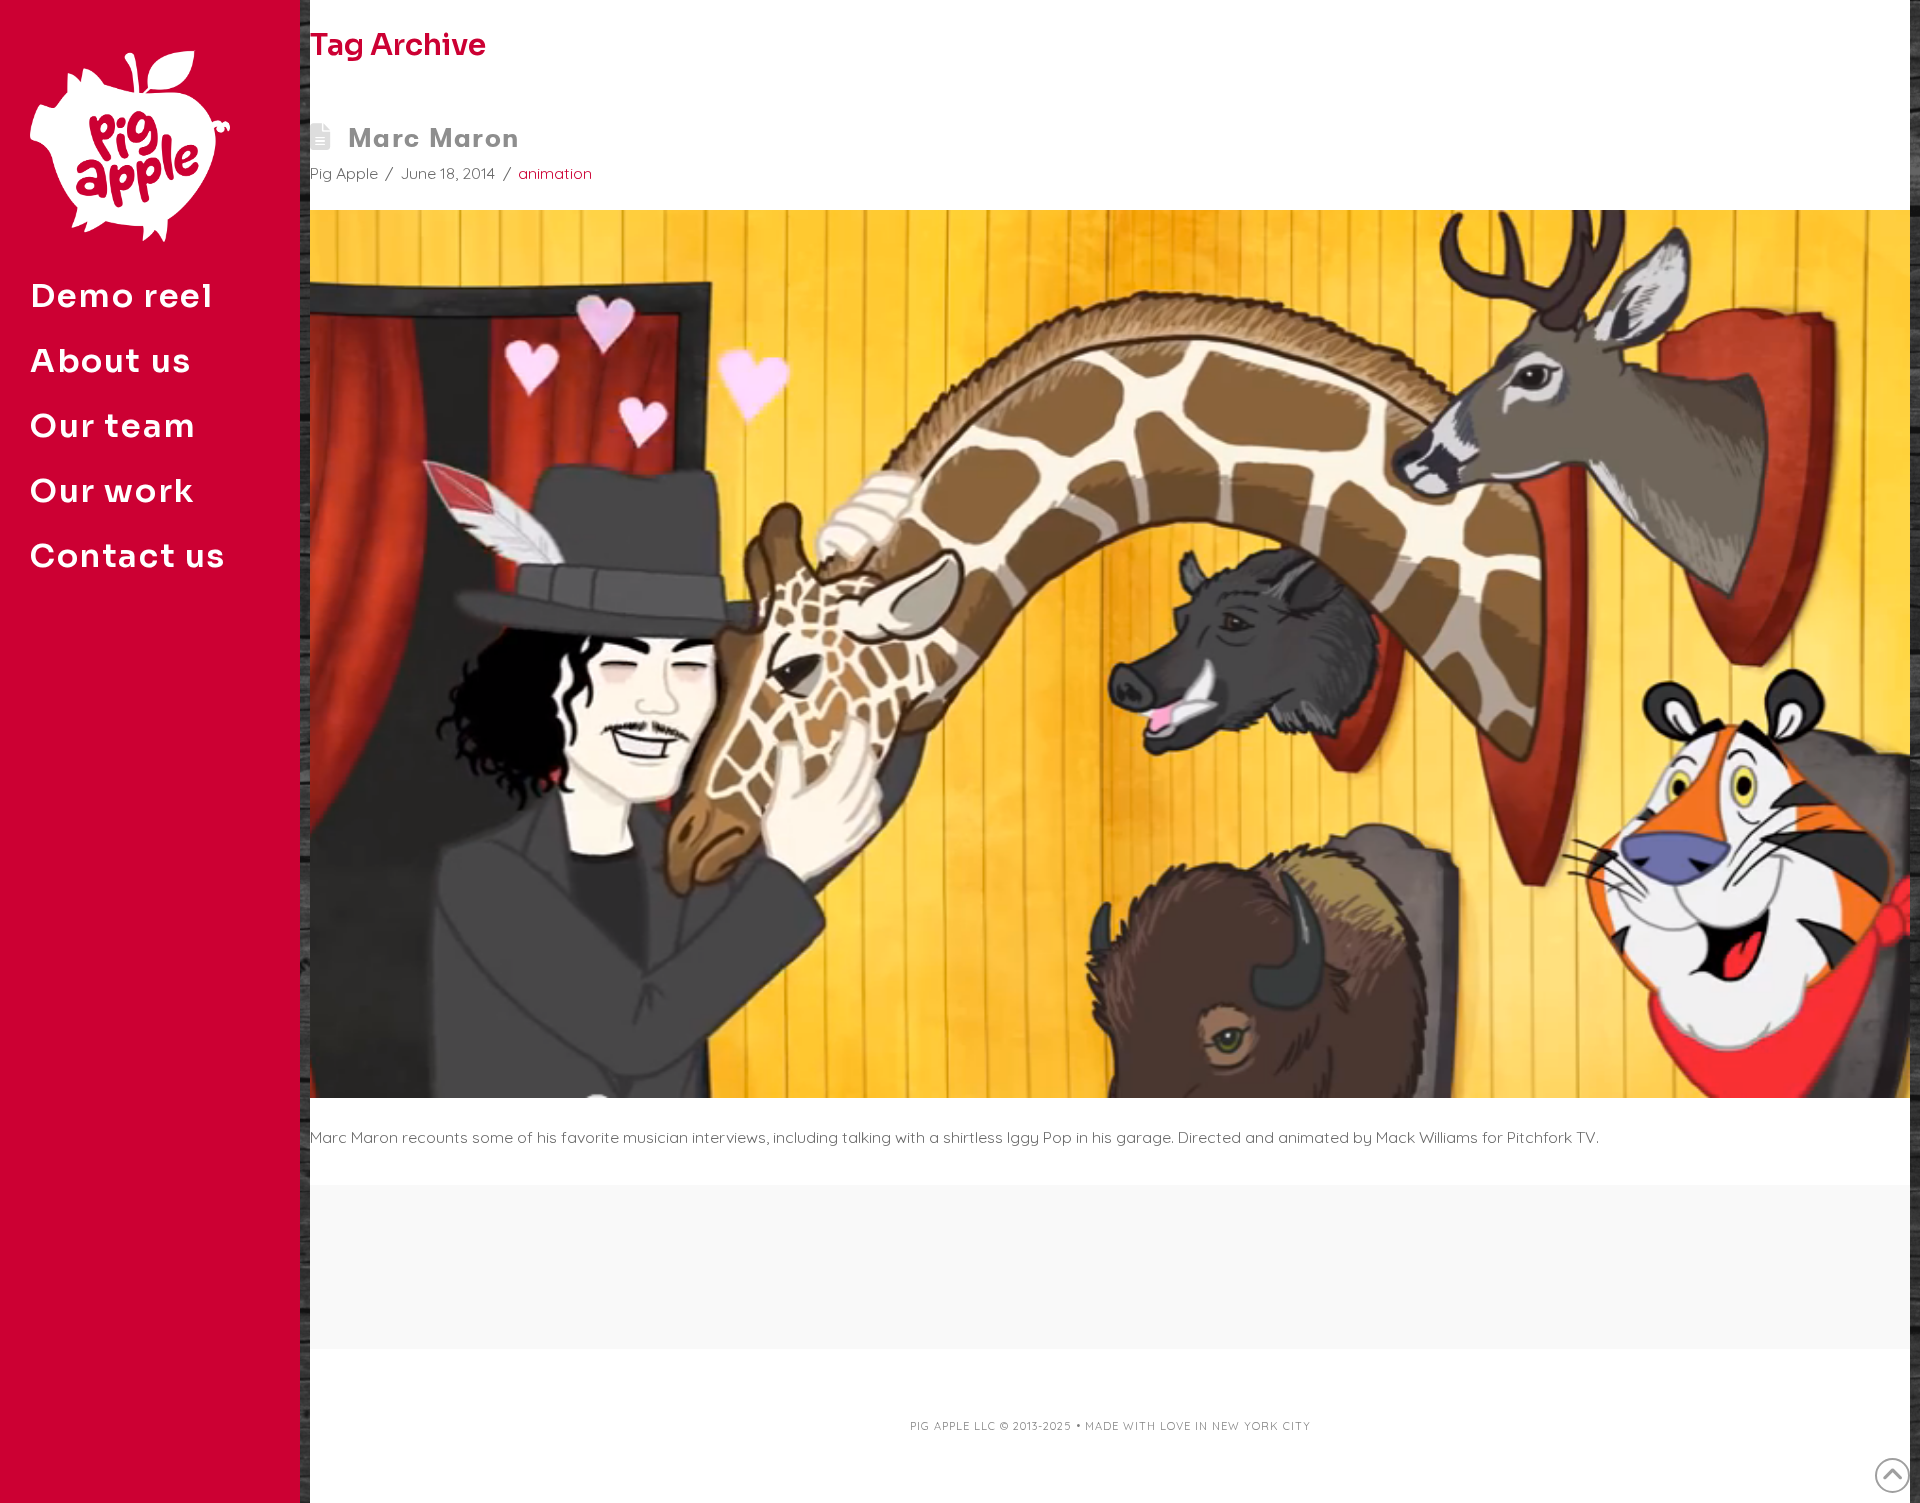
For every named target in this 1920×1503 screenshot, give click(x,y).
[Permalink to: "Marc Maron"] (1110, 654)
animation (555, 173)
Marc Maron (434, 137)
